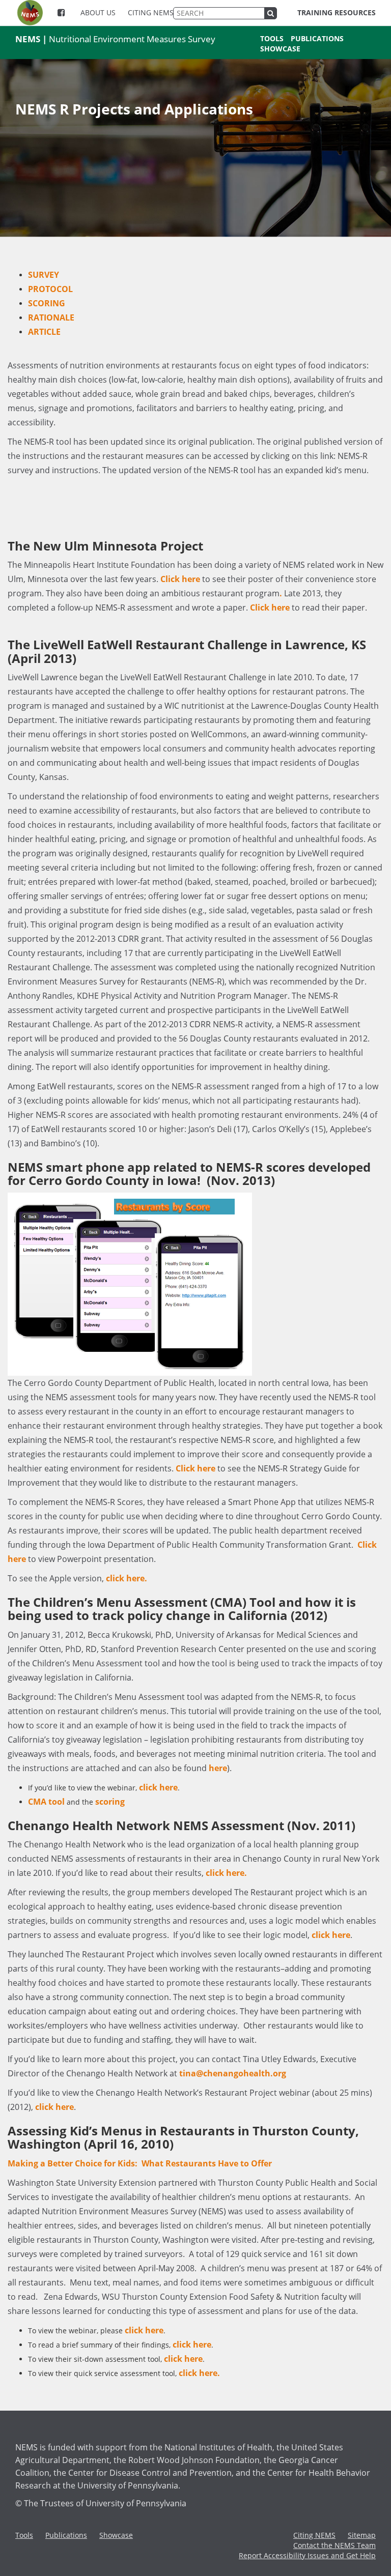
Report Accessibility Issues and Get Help (307, 2555)
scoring (110, 1802)
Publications (317, 38)
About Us (98, 12)
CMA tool (46, 1802)
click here (158, 1787)
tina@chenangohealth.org (233, 2073)
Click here (180, 579)
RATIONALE (51, 317)
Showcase (280, 49)
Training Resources (337, 12)
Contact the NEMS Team (334, 2545)
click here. (127, 1578)
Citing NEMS (151, 12)
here (218, 1768)
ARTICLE (44, 332)
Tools (272, 38)
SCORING (47, 303)
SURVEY (44, 275)
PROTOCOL (50, 289)
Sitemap (362, 2535)
